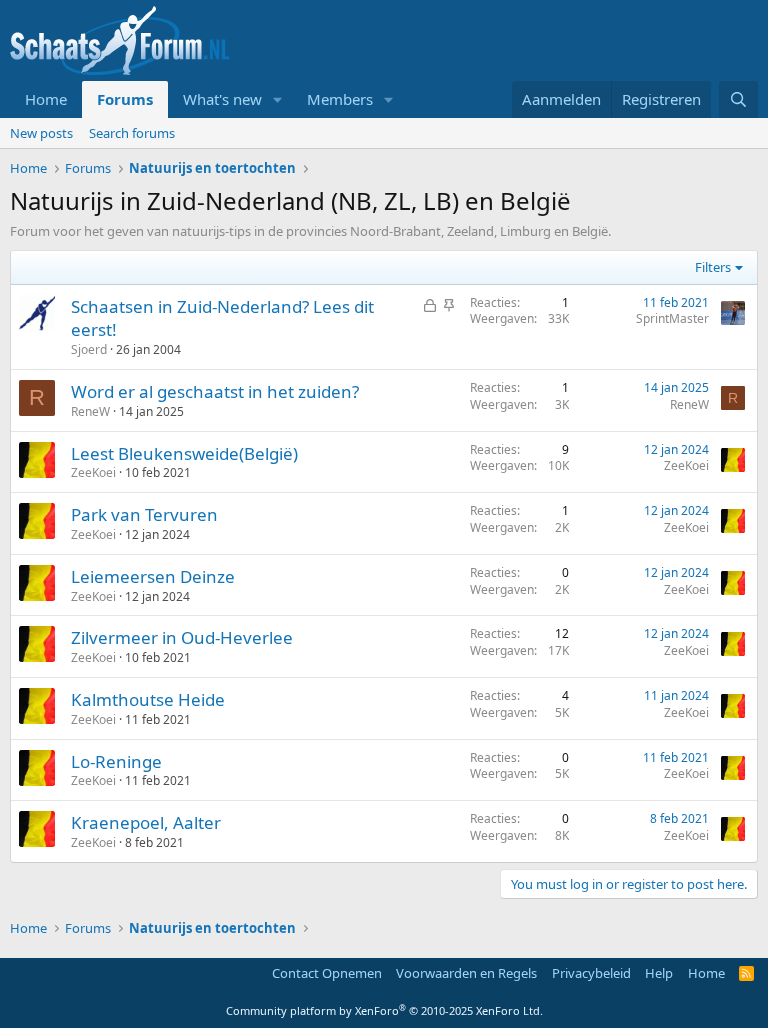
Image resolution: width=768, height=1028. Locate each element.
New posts (41, 133)
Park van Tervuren (144, 514)
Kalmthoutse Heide (148, 699)
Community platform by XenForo (384, 1010)
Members (340, 99)
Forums (125, 99)
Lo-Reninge (116, 761)
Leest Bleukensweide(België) (184, 453)
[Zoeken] (738, 99)
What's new (222, 99)
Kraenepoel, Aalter (146, 822)
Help (659, 973)
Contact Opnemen (327, 973)
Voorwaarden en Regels (466, 973)
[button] (278, 99)
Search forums (132, 133)
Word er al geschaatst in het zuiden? (215, 391)
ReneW (90, 411)
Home (46, 99)
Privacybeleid (591, 973)
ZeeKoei (93, 472)
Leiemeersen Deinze (153, 576)
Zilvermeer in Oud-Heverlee (182, 637)
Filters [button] (713, 267)
